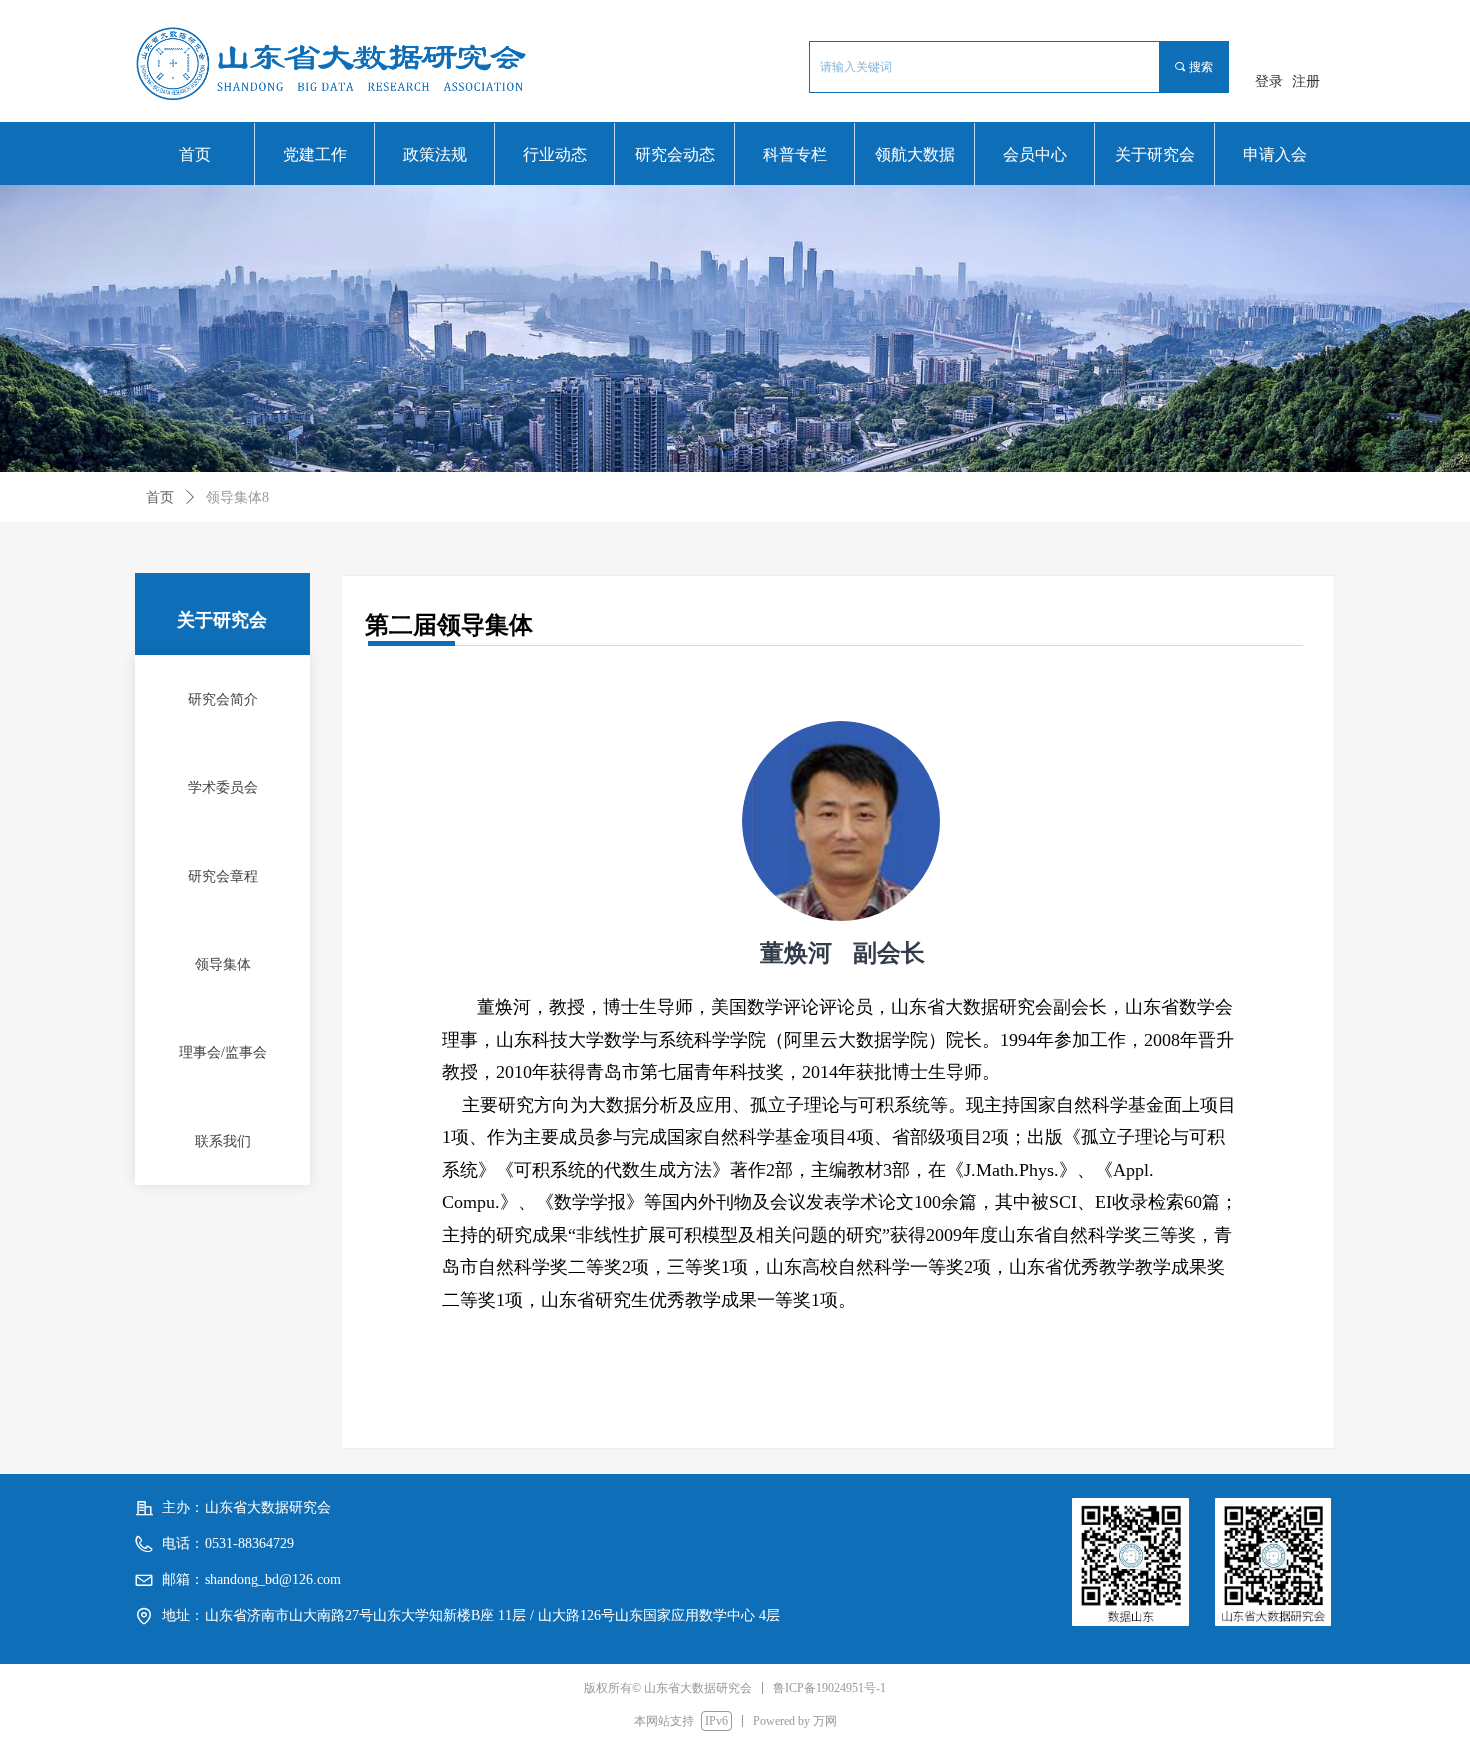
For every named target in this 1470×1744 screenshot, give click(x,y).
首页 (160, 497)
